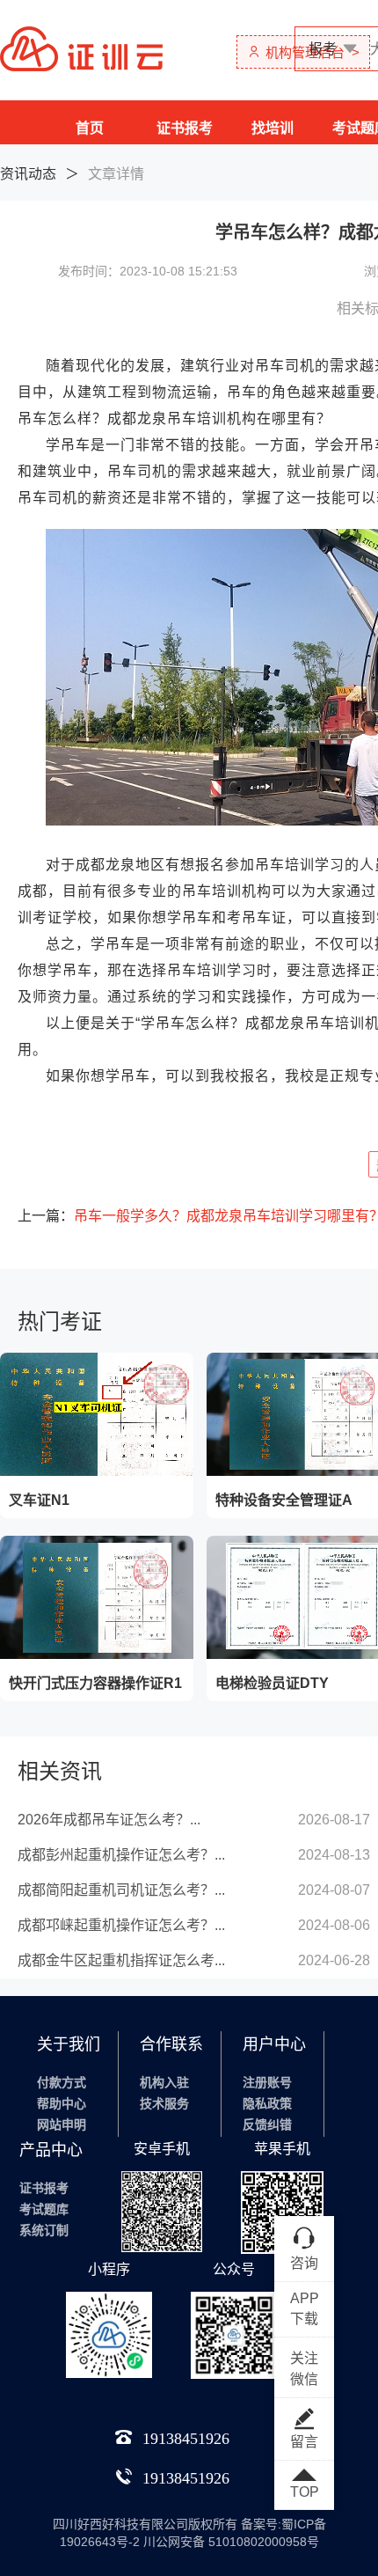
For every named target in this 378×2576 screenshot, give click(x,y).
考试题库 (44, 2209)
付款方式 (62, 2082)
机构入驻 (164, 2082)
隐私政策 (267, 2103)
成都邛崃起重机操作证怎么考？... (121, 1925)
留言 (304, 2442)
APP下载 (305, 2308)
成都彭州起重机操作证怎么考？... (121, 1855)
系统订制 (44, 2230)
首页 (90, 128)
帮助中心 (62, 2103)
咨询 (304, 2263)
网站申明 (62, 2125)
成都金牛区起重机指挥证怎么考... (121, 1960)
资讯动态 (28, 174)
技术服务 (164, 2103)
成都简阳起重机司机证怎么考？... (121, 1890)
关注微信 (304, 2369)
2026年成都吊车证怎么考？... (109, 1820)
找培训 (273, 128)
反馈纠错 (267, 2125)
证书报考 (185, 128)
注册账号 (267, 2082)
